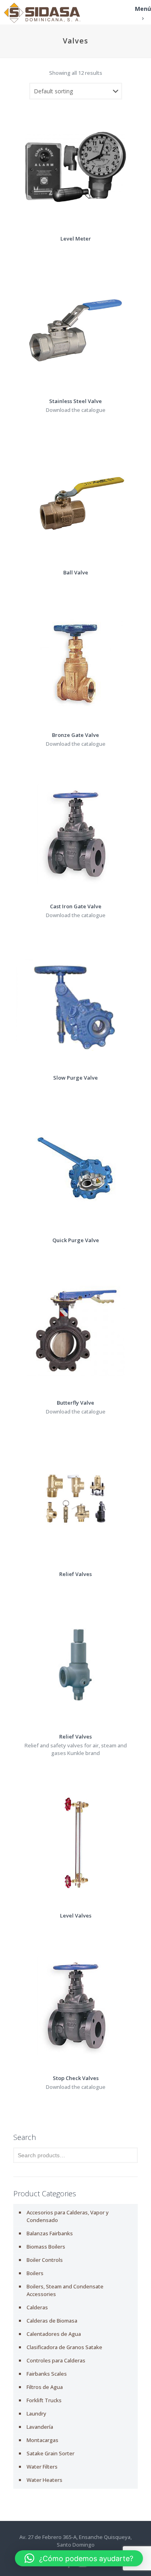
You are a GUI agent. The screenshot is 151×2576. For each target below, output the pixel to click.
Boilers (35, 2273)
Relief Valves (75, 1574)
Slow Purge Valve (75, 1078)
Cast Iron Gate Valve (76, 906)
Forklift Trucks (44, 2400)
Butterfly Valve (75, 1403)
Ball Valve (76, 572)
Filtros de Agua (45, 2387)
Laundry (36, 2413)
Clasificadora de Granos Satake (64, 2347)
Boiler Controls (45, 2260)
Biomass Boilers (46, 2247)
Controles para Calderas (56, 2360)
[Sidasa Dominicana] (42, 12)
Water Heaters (44, 2480)
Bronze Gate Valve (75, 735)
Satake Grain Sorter (51, 2453)
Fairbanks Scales (47, 2374)
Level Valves (76, 1916)
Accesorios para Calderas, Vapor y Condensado (68, 2216)
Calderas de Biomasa (52, 2321)
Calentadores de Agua (54, 2334)
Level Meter (76, 239)
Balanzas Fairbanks (50, 2233)
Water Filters (42, 2467)
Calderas (37, 2307)
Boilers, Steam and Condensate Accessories (65, 2290)
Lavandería (40, 2427)
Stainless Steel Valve (75, 401)
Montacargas (42, 2440)
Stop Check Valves (76, 2078)
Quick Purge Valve (76, 1240)
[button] (79, 2558)
